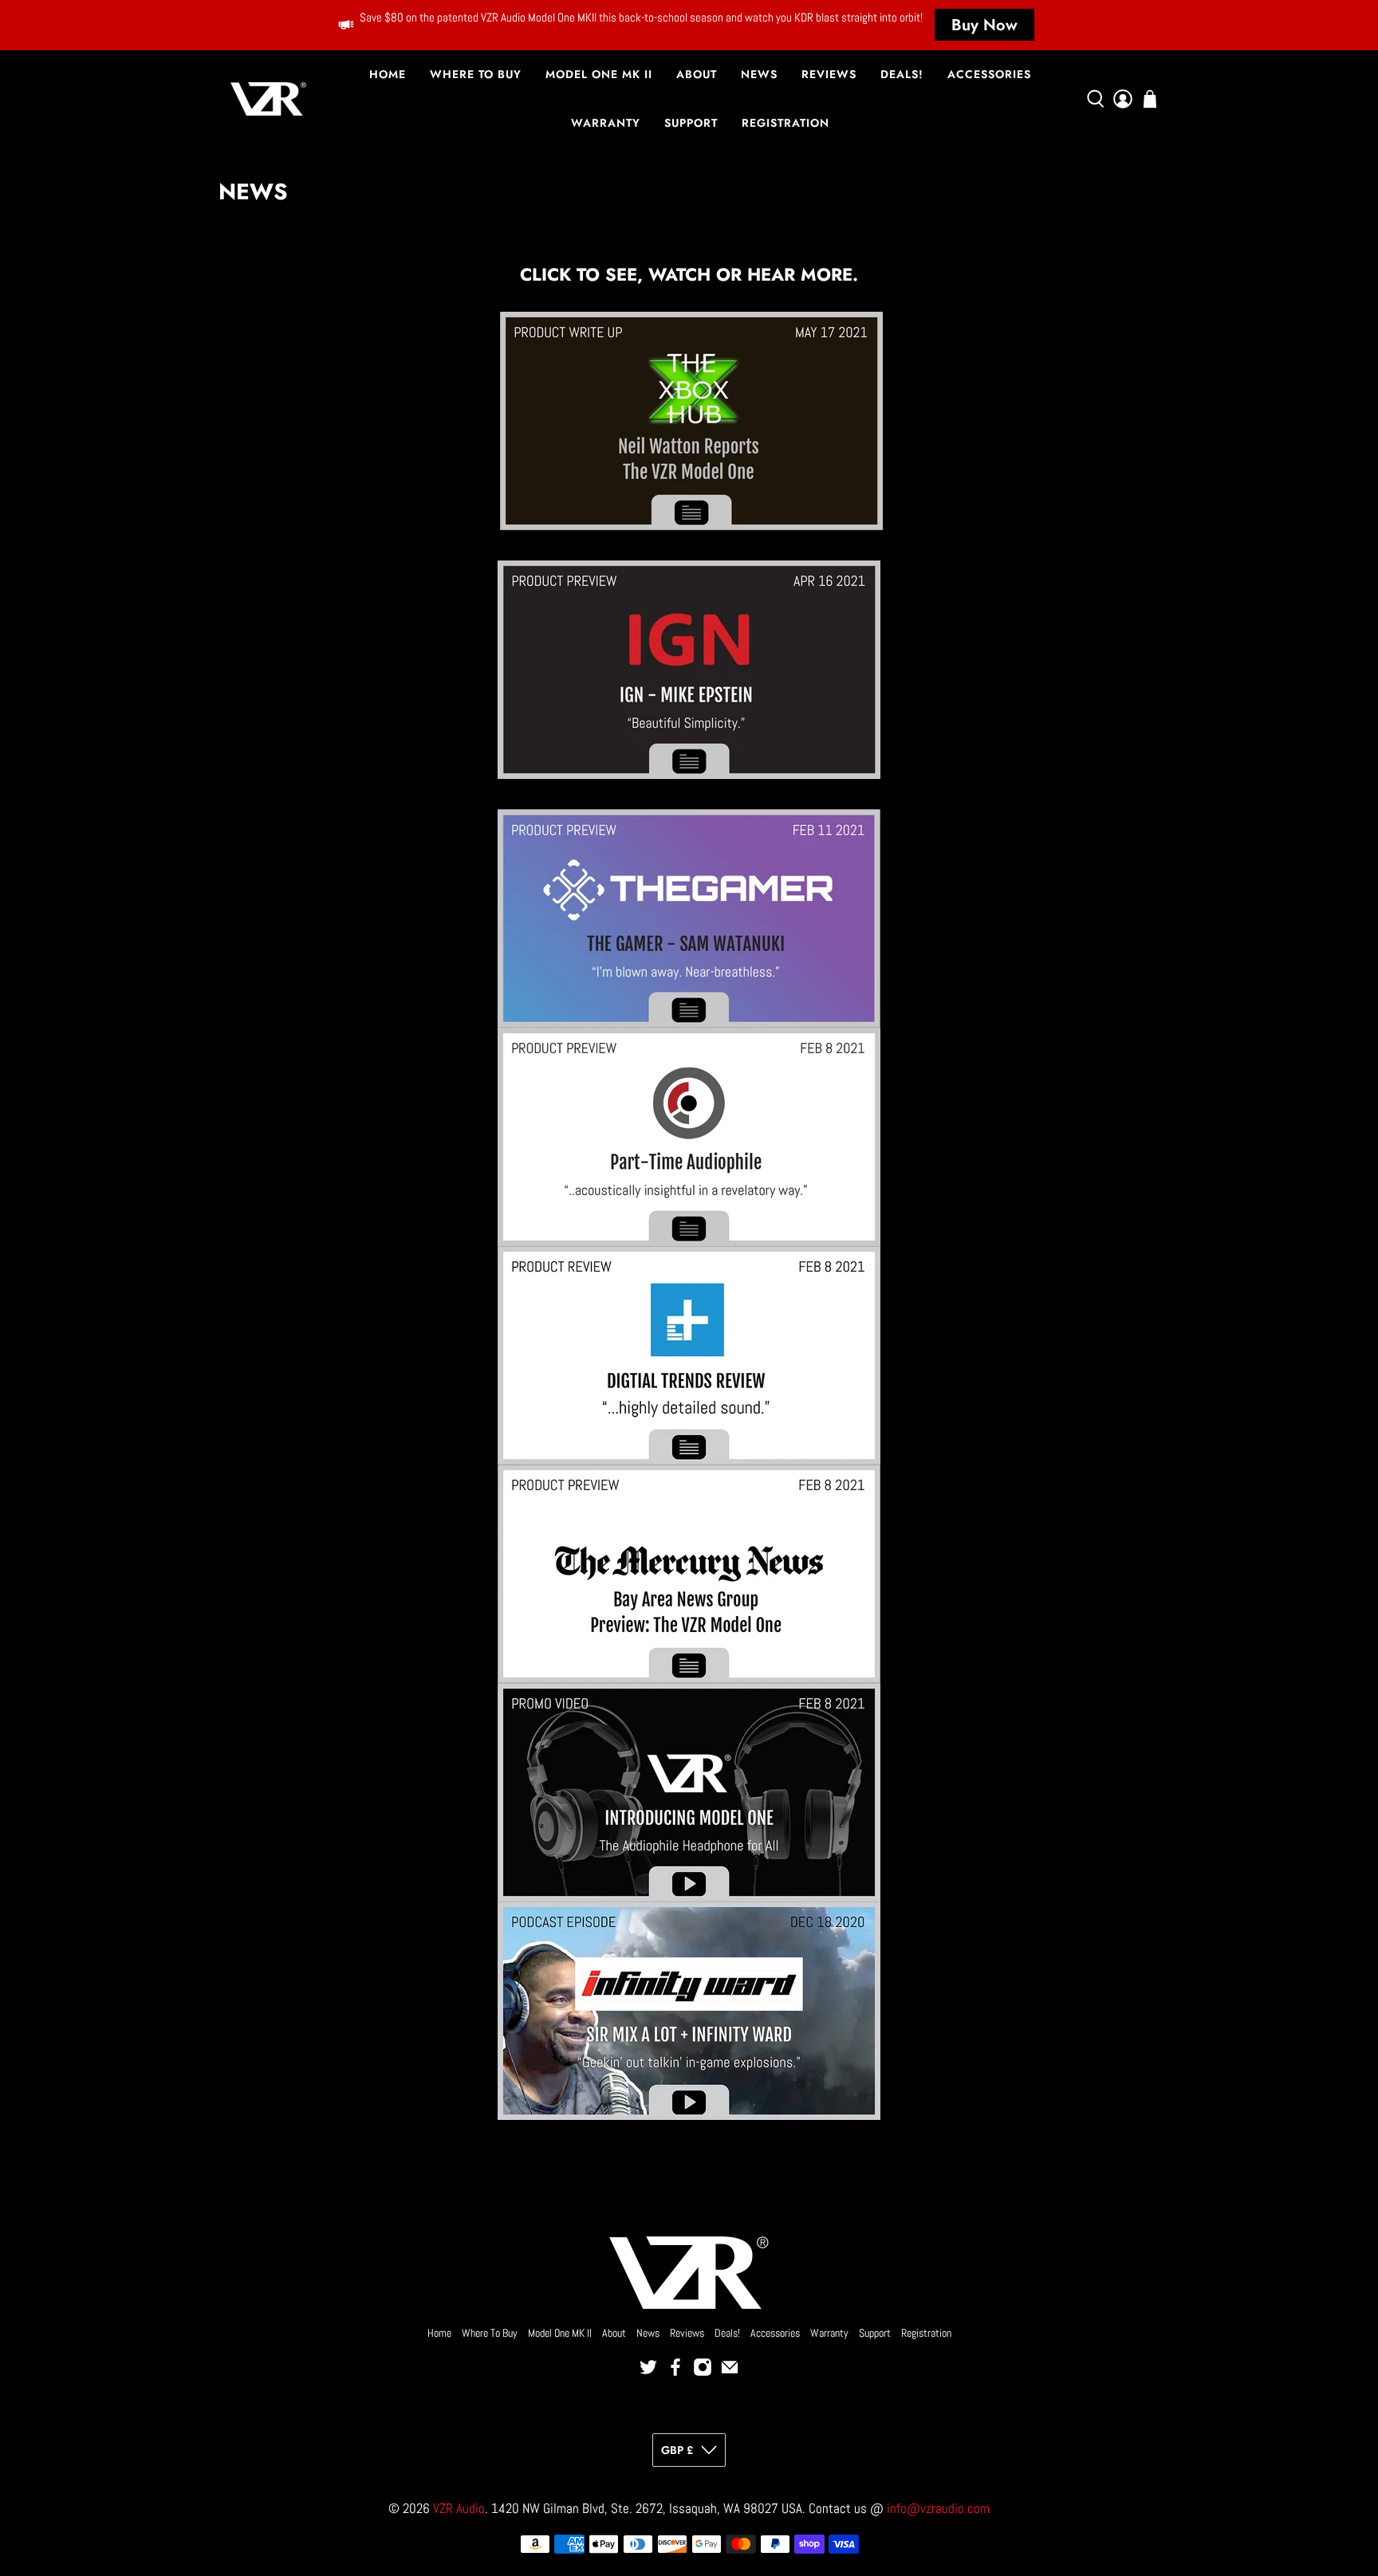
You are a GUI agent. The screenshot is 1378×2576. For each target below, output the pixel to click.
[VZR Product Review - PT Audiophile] (689, 1137)
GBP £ (677, 2450)
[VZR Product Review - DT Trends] (689, 1355)
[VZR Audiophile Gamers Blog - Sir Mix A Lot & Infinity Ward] (689, 2011)
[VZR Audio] (268, 99)
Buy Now (984, 25)
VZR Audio (459, 2509)
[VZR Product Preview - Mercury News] (689, 1574)
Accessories (989, 74)
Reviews (829, 74)
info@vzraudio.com (938, 2509)
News (759, 74)
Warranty (606, 123)
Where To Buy (476, 74)
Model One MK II (599, 74)
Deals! (902, 74)
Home (388, 74)
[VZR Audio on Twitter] (648, 2373)
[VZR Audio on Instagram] (703, 2373)
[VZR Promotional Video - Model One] (689, 1792)
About (697, 74)
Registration (785, 123)
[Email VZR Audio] (730, 2373)
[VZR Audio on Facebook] (675, 2373)
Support (691, 123)
